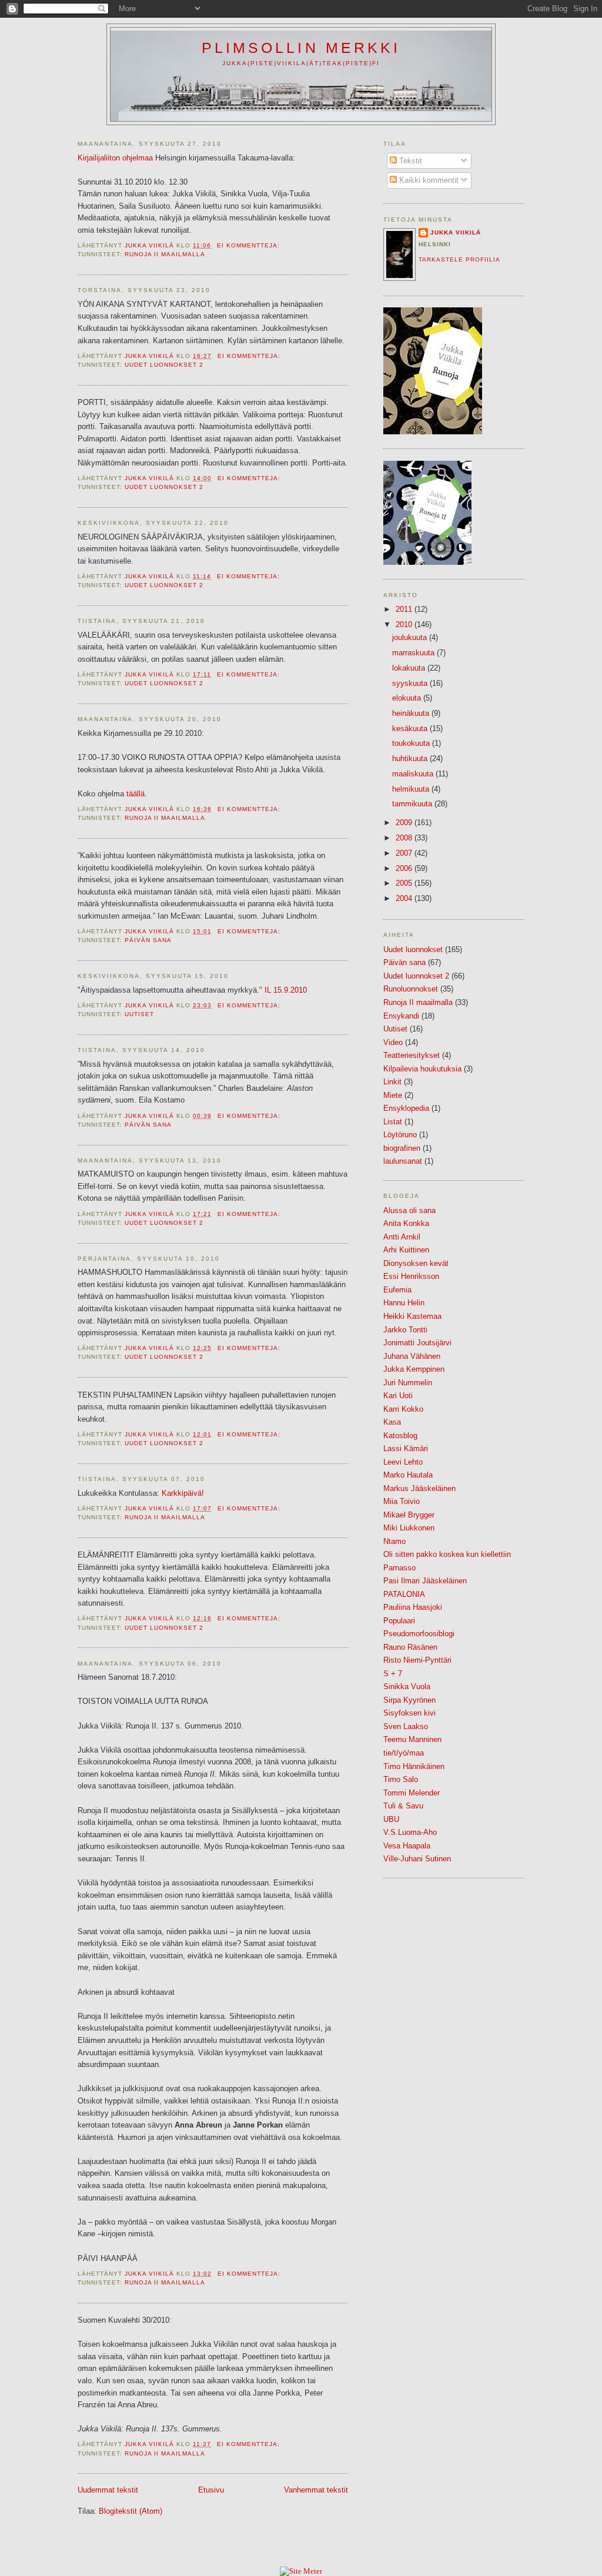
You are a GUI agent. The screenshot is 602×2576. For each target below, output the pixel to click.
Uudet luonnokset (413, 949)
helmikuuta (412, 789)
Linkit (392, 1082)
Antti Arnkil (402, 1237)
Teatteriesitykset (412, 1055)
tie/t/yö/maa (404, 1753)
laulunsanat (403, 1161)
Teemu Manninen (412, 1739)
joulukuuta (411, 637)
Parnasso (399, 1568)
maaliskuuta (414, 774)
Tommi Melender (412, 1793)
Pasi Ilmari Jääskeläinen (425, 1581)
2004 (405, 898)
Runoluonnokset (411, 989)
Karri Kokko (403, 1409)
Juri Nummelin (408, 1383)
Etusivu (211, 2490)
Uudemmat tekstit (108, 2490)
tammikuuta (413, 804)
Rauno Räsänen (410, 1647)
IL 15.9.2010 (286, 990)
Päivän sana (148, 940)
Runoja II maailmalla (165, 254)
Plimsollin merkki (301, 48)
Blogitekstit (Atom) (131, 2511)
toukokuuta (412, 743)
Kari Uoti (398, 1396)
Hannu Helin (404, 1303)
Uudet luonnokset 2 (164, 365)
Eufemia (397, 1290)
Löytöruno (400, 1135)
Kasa (392, 1422)
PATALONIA (404, 1594)
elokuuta (408, 698)
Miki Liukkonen (409, 1528)
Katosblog (400, 1436)
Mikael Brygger (409, 1515)
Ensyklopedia (406, 1108)
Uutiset (139, 1014)
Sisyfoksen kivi (409, 1713)
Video (393, 1042)
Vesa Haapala (407, 1846)
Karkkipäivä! (183, 1493)
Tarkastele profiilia (459, 259)
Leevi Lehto (403, 1462)
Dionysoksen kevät (416, 1263)
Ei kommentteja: (250, 245)
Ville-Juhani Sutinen (417, 1859)
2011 (405, 609)
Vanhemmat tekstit (316, 2490)
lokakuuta (410, 668)
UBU (391, 1819)
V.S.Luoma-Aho (410, 1832)
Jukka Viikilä (456, 232)
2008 (405, 838)
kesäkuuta (411, 728)
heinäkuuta (412, 713)
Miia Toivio (402, 1501)
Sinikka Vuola (407, 1686)
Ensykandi (401, 1016)
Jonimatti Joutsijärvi (417, 1343)
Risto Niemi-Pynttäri (417, 1660)
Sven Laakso (406, 1726)
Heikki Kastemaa (412, 1316)
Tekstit (409, 161)
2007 (405, 853)
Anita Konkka (406, 1223)
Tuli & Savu (403, 1806)
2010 (405, 624)
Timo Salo (401, 1779)
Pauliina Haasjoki (413, 1607)
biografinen (402, 1148)
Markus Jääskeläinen (419, 1488)
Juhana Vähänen (412, 1356)
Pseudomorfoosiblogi (419, 1634)
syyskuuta (411, 683)
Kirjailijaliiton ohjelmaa (115, 158)
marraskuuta (414, 653)
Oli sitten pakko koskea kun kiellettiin (447, 1554)
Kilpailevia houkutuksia (422, 1069)
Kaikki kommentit (428, 180)
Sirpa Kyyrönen (409, 1700)
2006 (405, 868)
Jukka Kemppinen (414, 1369)
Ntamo (394, 1541)
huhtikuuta (411, 758)
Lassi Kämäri (406, 1448)
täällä (136, 794)
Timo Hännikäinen (414, 1766)
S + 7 (393, 1674)
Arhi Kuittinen (406, 1250)
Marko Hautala (408, 1475)
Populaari (399, 1621)
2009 (405, 823)
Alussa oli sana (409, 1210)
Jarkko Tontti (405, 1330)
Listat (393, 1122)
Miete (393, 1095)
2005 (405, 883)
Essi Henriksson (411, 1276)
